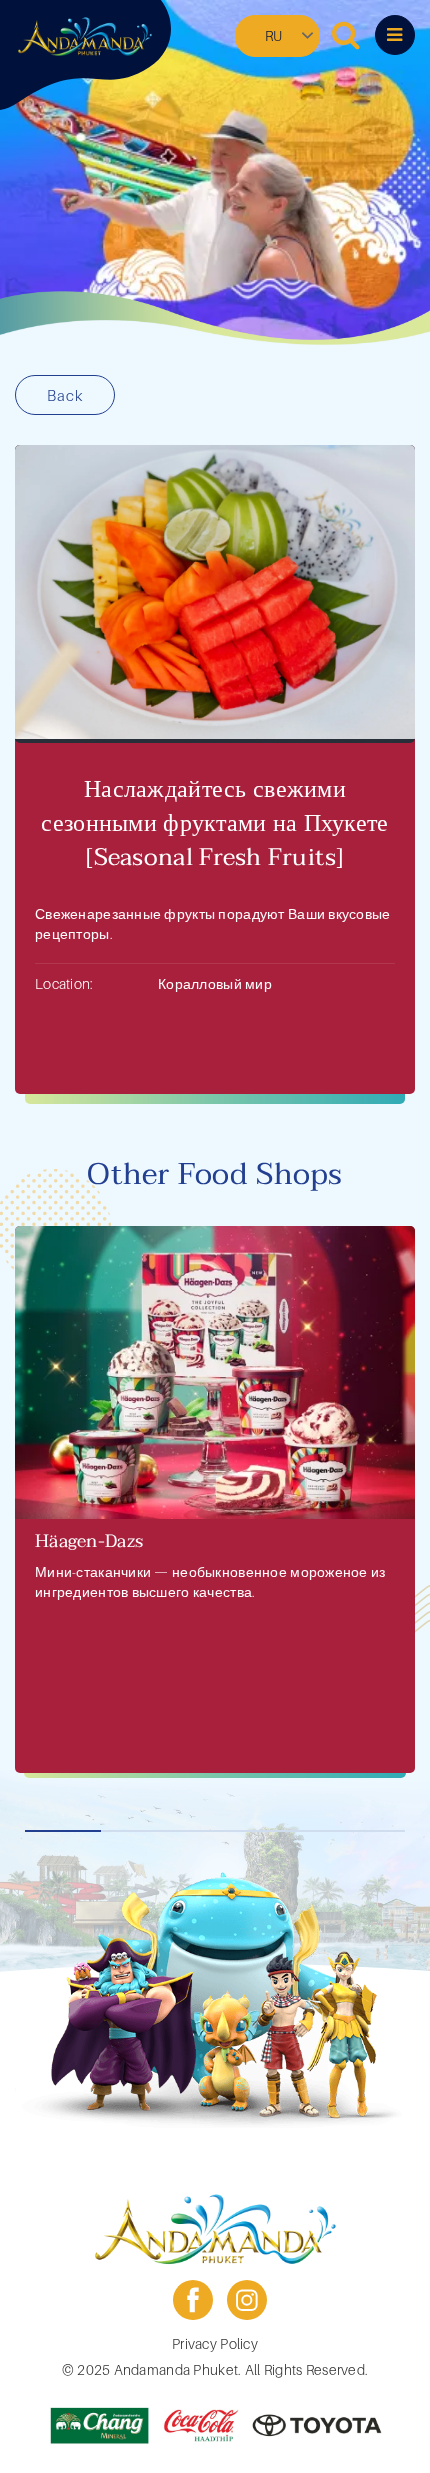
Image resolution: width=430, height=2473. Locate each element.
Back (65, 395)
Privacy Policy (215, 2343)
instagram (247, 2300)
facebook (193, 2300)
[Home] (85, 37)
